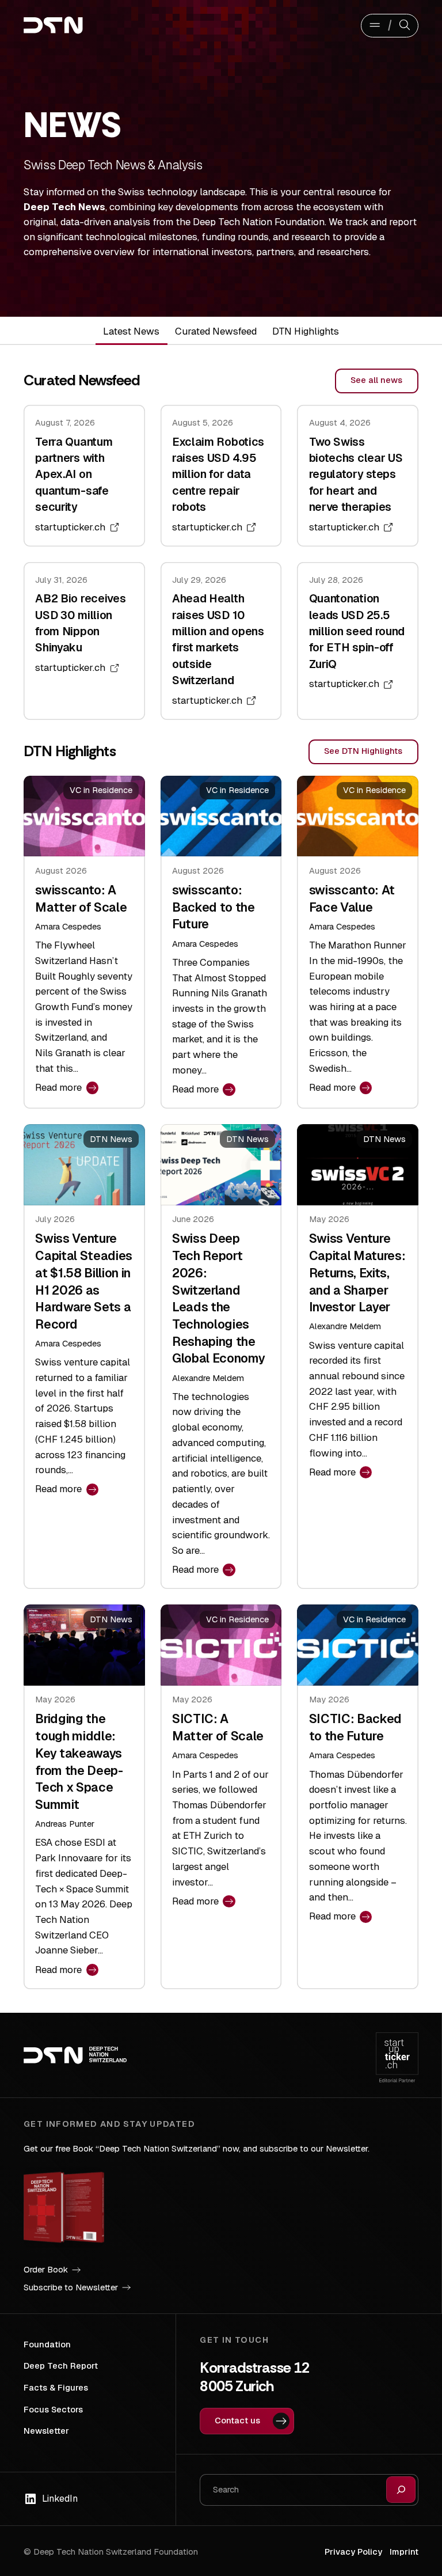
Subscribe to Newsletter (71, 2287)
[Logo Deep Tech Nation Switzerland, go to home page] (77, 25)
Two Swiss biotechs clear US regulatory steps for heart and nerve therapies (356, 475)
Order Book (46, 2269)
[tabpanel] (221, 1179)
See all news (376, 380)
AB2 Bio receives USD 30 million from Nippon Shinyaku (80, 623)
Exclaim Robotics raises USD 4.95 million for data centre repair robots (218, 475)
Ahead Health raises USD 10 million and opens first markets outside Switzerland (218, 640)
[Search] (405, 26)
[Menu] (374, 26)
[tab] (132, 331)
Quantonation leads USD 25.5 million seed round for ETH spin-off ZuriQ (357, 631)
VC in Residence (101, 790)
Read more (62, 1088)
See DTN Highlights (363, 751)
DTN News (111, 1139)
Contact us (237, 2420)
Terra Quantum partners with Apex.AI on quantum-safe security (74, 475)
